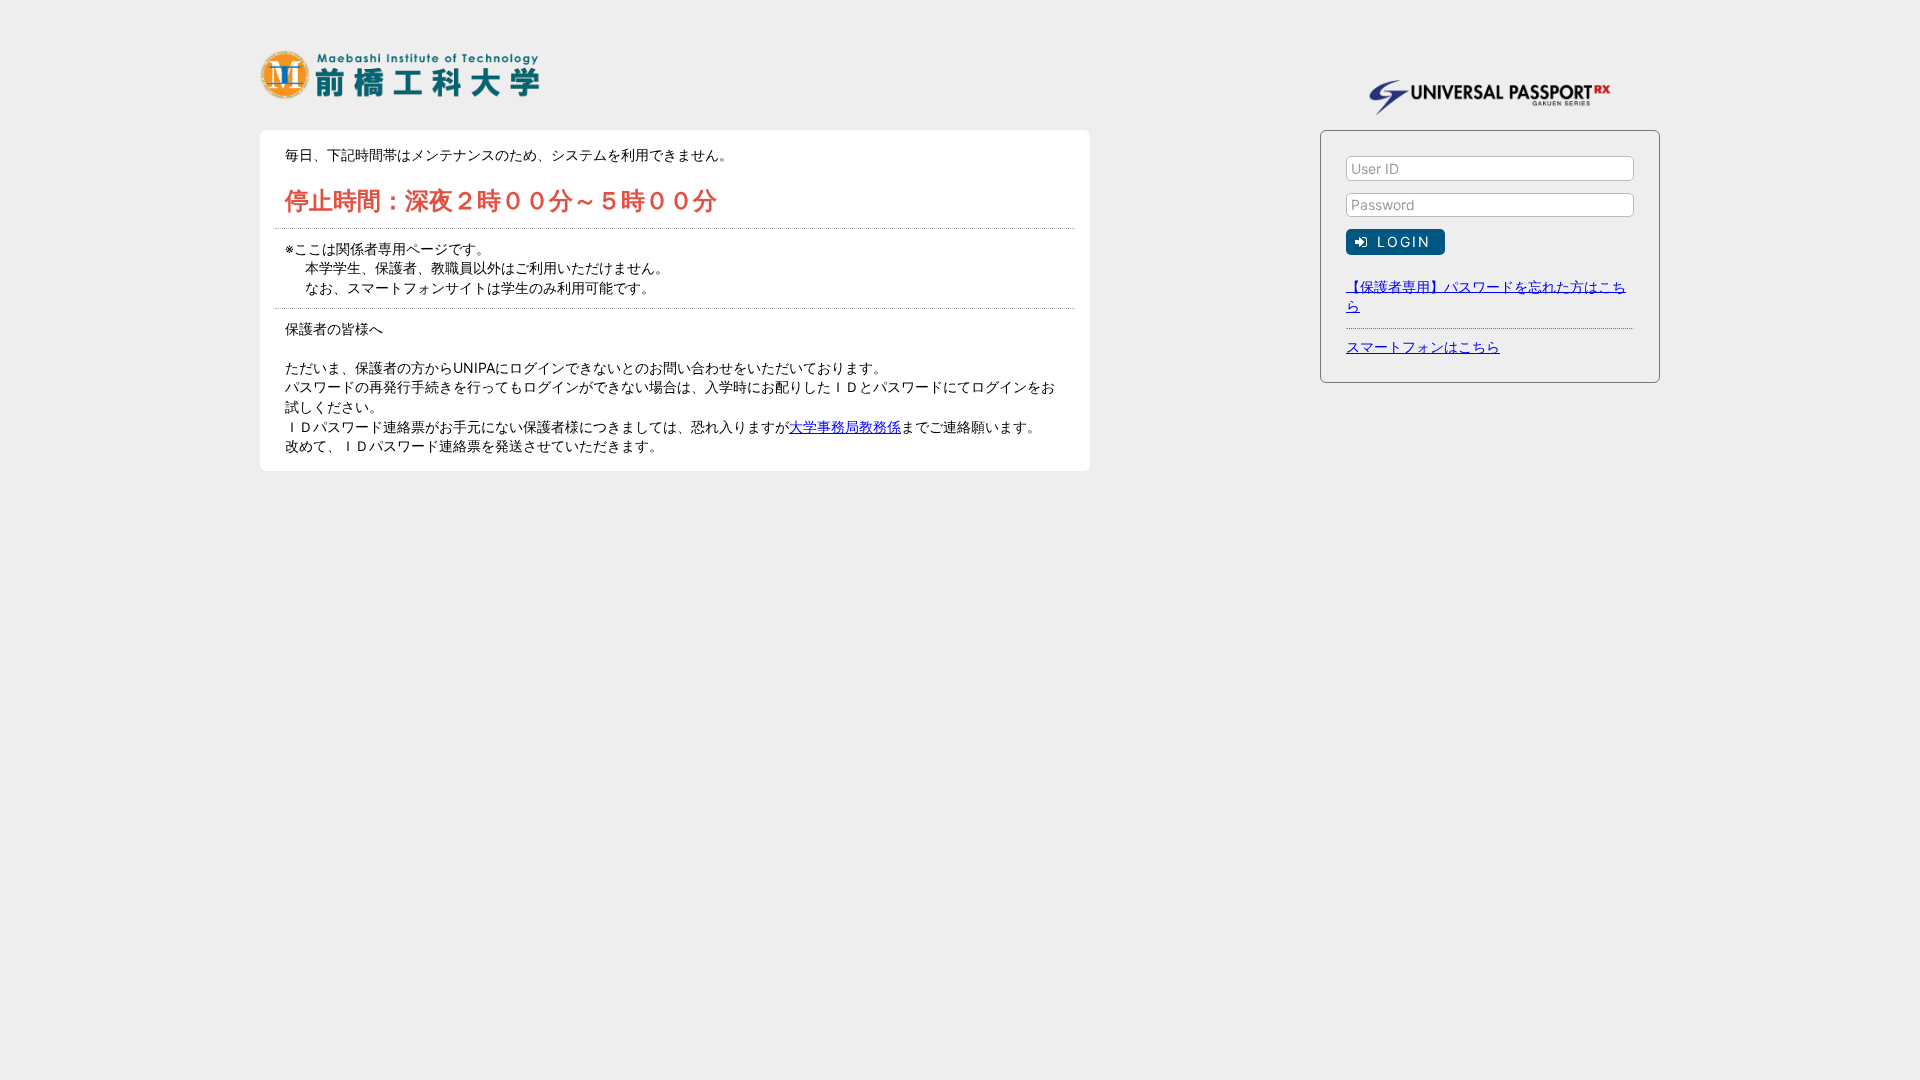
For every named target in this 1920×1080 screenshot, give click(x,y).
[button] (1395, 241)
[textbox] (1490, 168)
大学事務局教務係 (845, 426)
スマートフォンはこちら (1423, 346)
